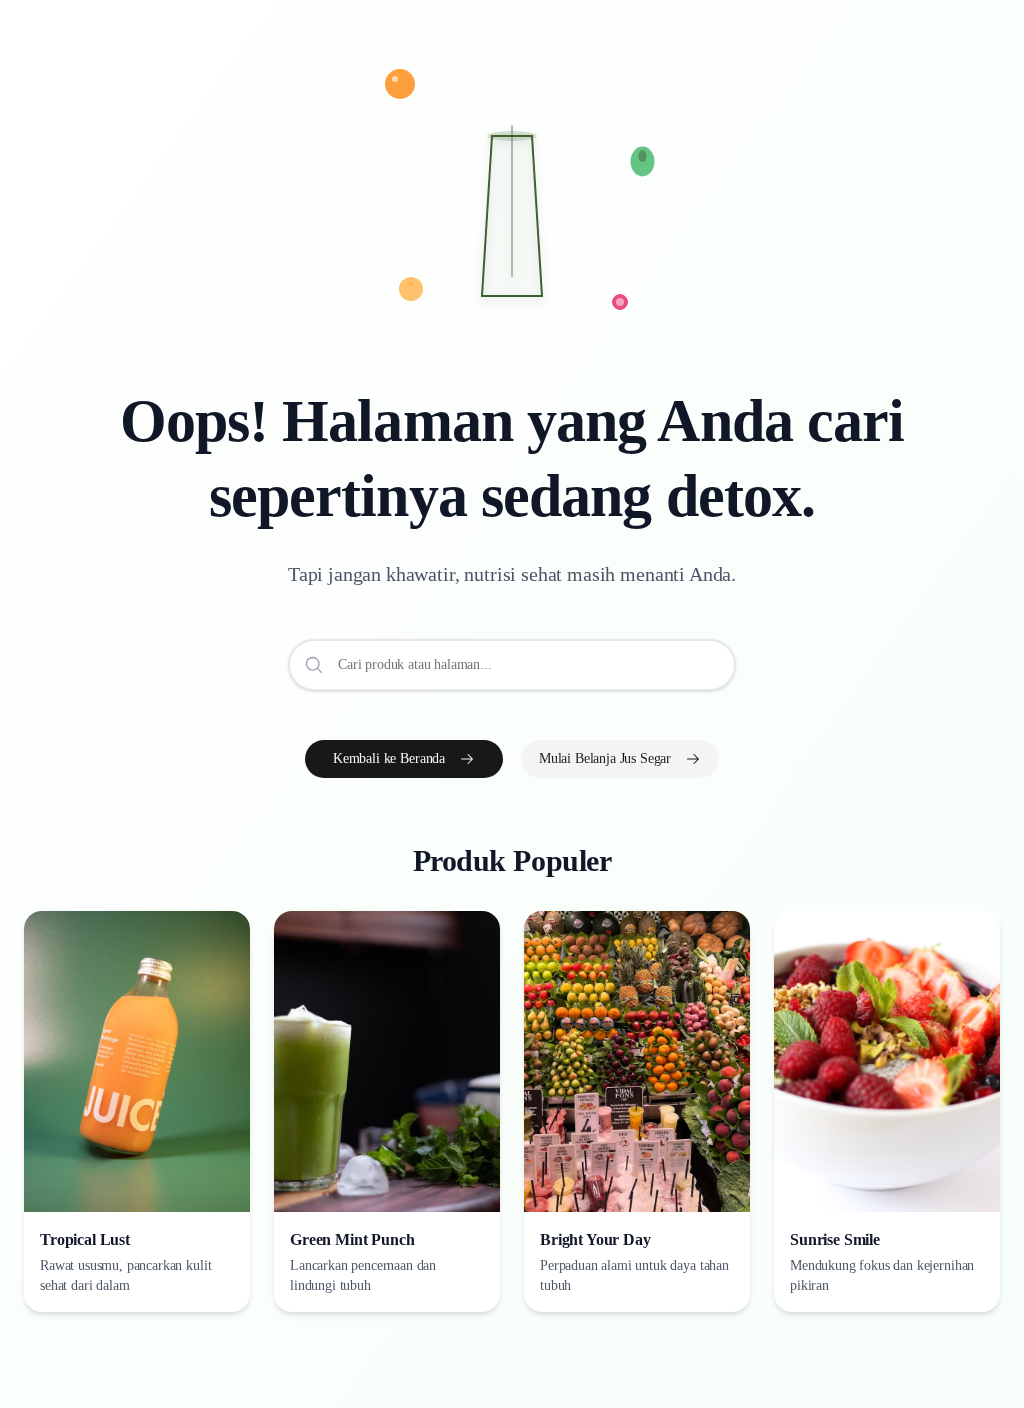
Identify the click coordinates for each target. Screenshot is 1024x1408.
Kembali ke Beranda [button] (389, 758)
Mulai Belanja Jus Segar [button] (605, 758)
